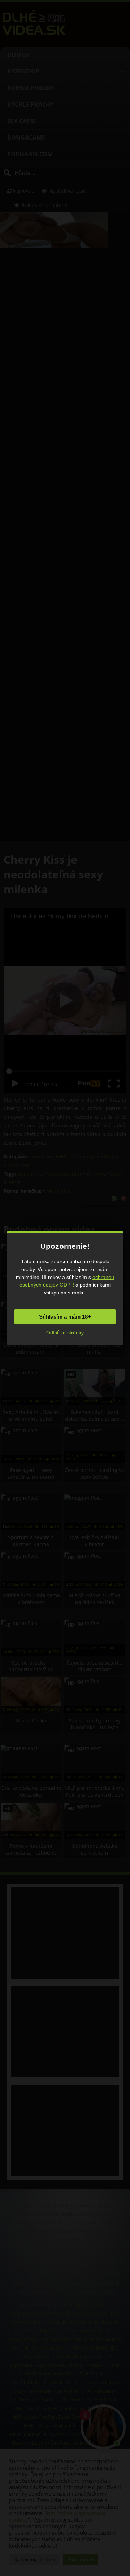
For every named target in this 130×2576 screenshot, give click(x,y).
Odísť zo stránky (65, 1333)
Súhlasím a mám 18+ (65, 1317)
